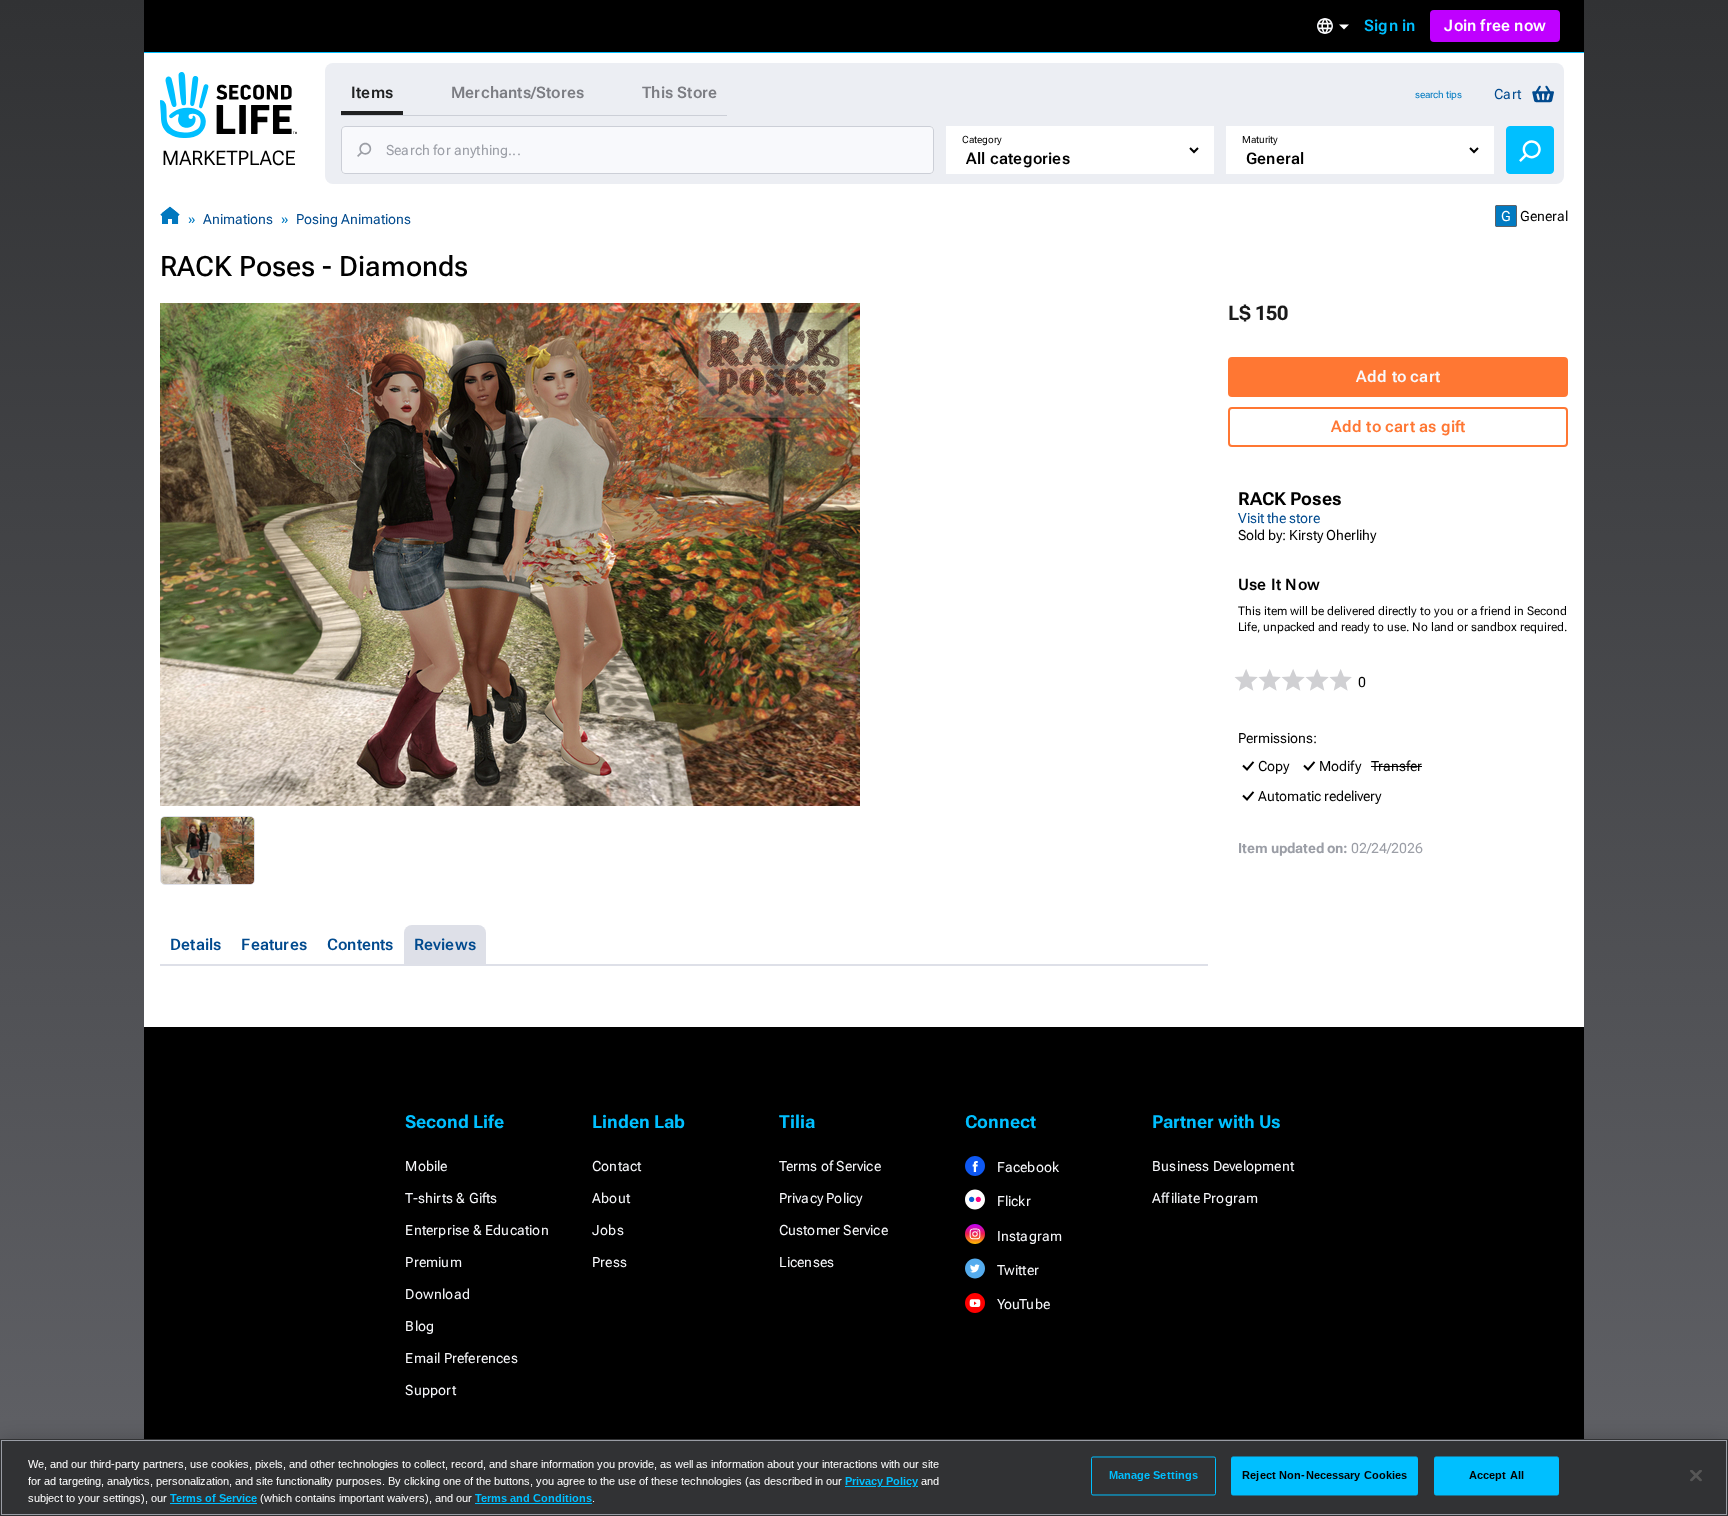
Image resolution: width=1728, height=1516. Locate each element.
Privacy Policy (821, 1198)
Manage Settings (1154, 1475)
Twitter (1016, 1270)
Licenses (807, 1262)
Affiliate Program (1205, 1198)
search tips (1438, 94)
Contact (616, 1166)
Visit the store (1279, 518)
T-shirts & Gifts (451, 1198)
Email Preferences (461, 1358)
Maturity (1260, 139)
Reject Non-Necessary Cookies (1324, 1475)
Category (982, 139)
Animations (238, 219)
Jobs (608, 1230)
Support (430, 1390)
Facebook (1026, 1167)
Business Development (1223, 1166)
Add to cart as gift (1398, 426)
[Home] (170, 218)
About (611, 1198)
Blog (419, 1326)
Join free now (1495, 25)
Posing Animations (353, 219)
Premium (433, 1262)
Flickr (1011, 1201)
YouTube (1021, 1304)
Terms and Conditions (533, 1498)
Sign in (1389, 25)
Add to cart (1398, 376)
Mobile (426, 1166)
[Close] (1696, 1476)
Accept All (1496, 1475)
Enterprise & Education (476, 1230)
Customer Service (833, 1230)
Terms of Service (830, 1166)
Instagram (1027, 1236)
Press (609, 1262)
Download (437, 1294)
